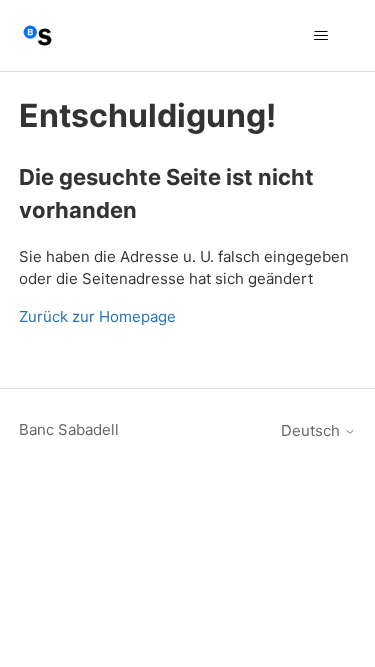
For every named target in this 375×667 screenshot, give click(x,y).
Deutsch (312, 430)
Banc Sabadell (69, 429)
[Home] (37, 35)
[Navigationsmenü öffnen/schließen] (320, 36)
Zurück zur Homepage (97, 316)
